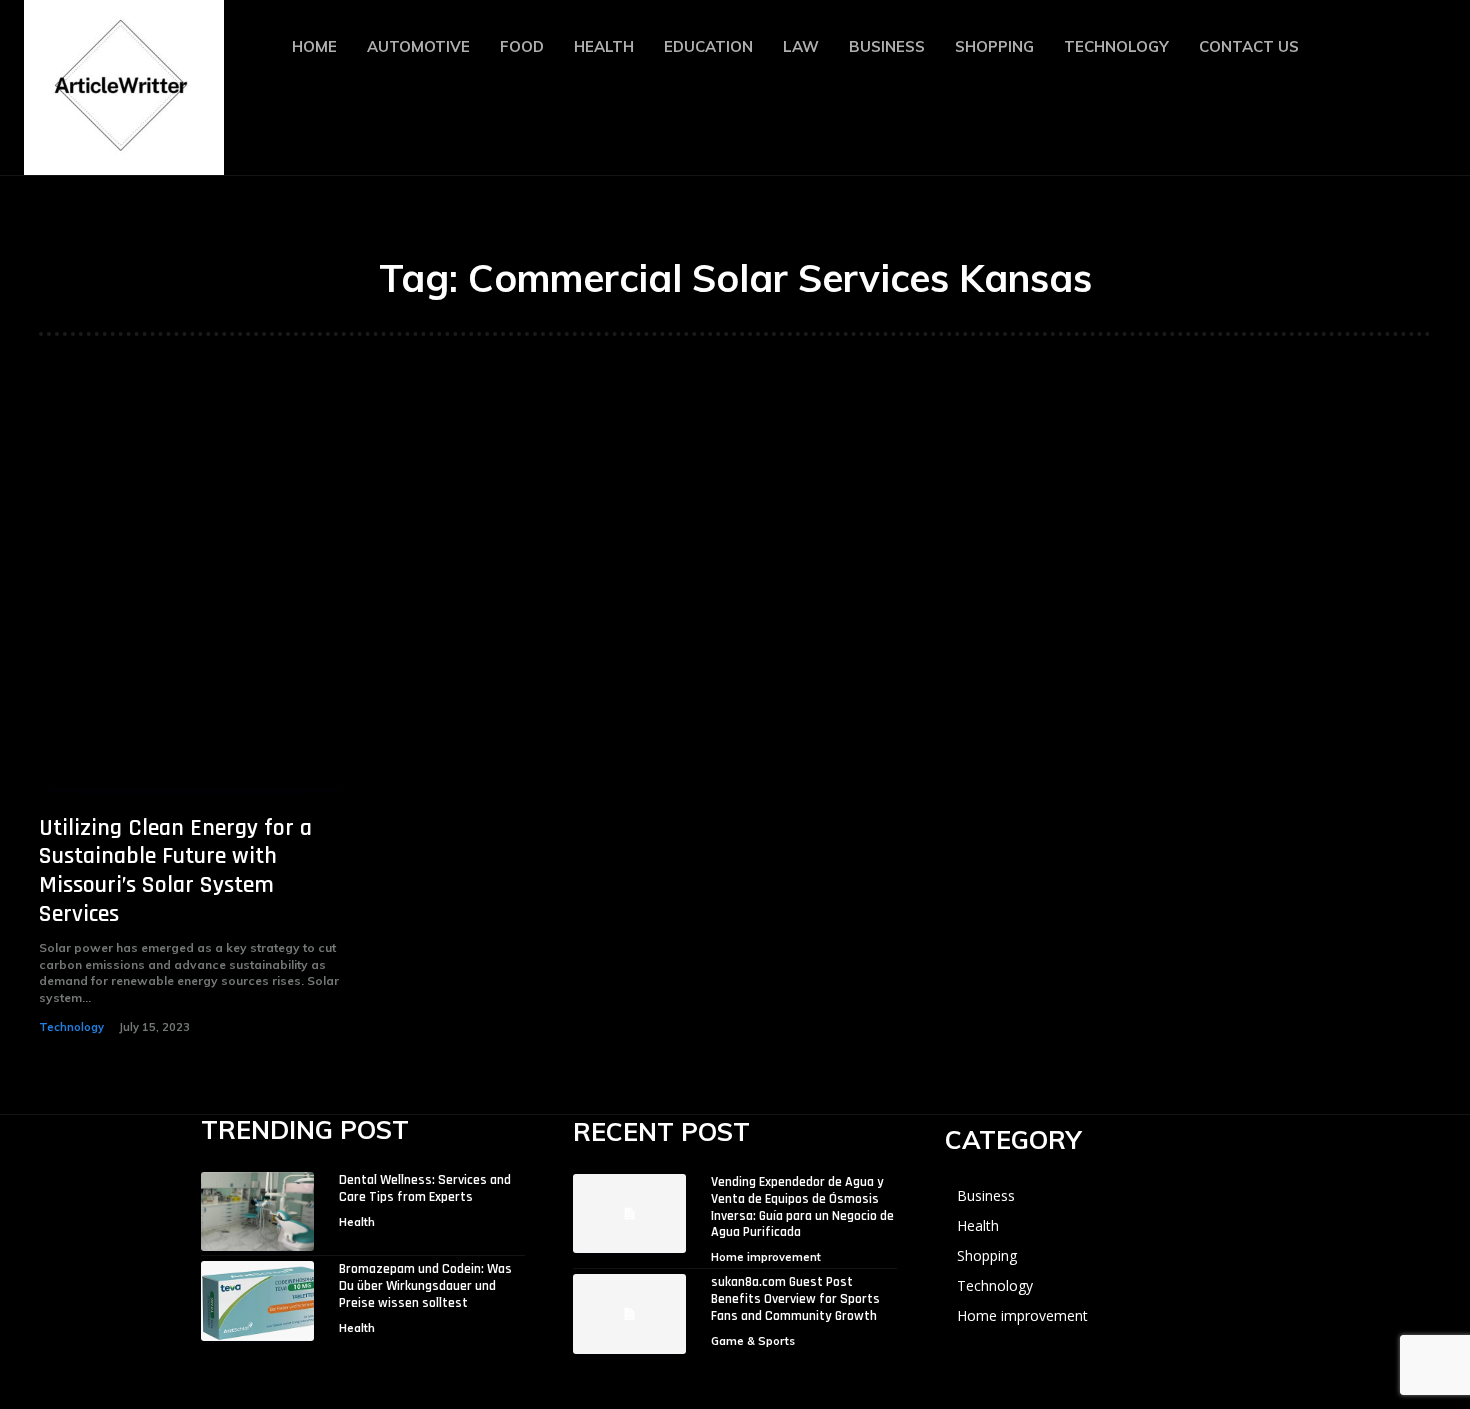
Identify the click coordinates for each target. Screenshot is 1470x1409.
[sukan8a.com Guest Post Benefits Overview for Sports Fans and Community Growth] (629, 1313)
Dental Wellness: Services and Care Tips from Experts (425, 1188)
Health (357, 1222)
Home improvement (766, 1257)
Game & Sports (753, 1341)
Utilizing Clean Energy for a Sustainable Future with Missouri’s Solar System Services (175, 871)
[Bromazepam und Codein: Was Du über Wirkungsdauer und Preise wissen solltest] (257, 1300)
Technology (71, 1027)
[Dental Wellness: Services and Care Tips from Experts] (257, 1211)
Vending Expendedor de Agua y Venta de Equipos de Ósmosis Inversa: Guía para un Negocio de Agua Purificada (802, 1207)
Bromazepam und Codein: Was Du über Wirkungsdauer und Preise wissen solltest (425, 1286)
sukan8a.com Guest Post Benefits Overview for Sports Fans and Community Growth (795, 1299)
